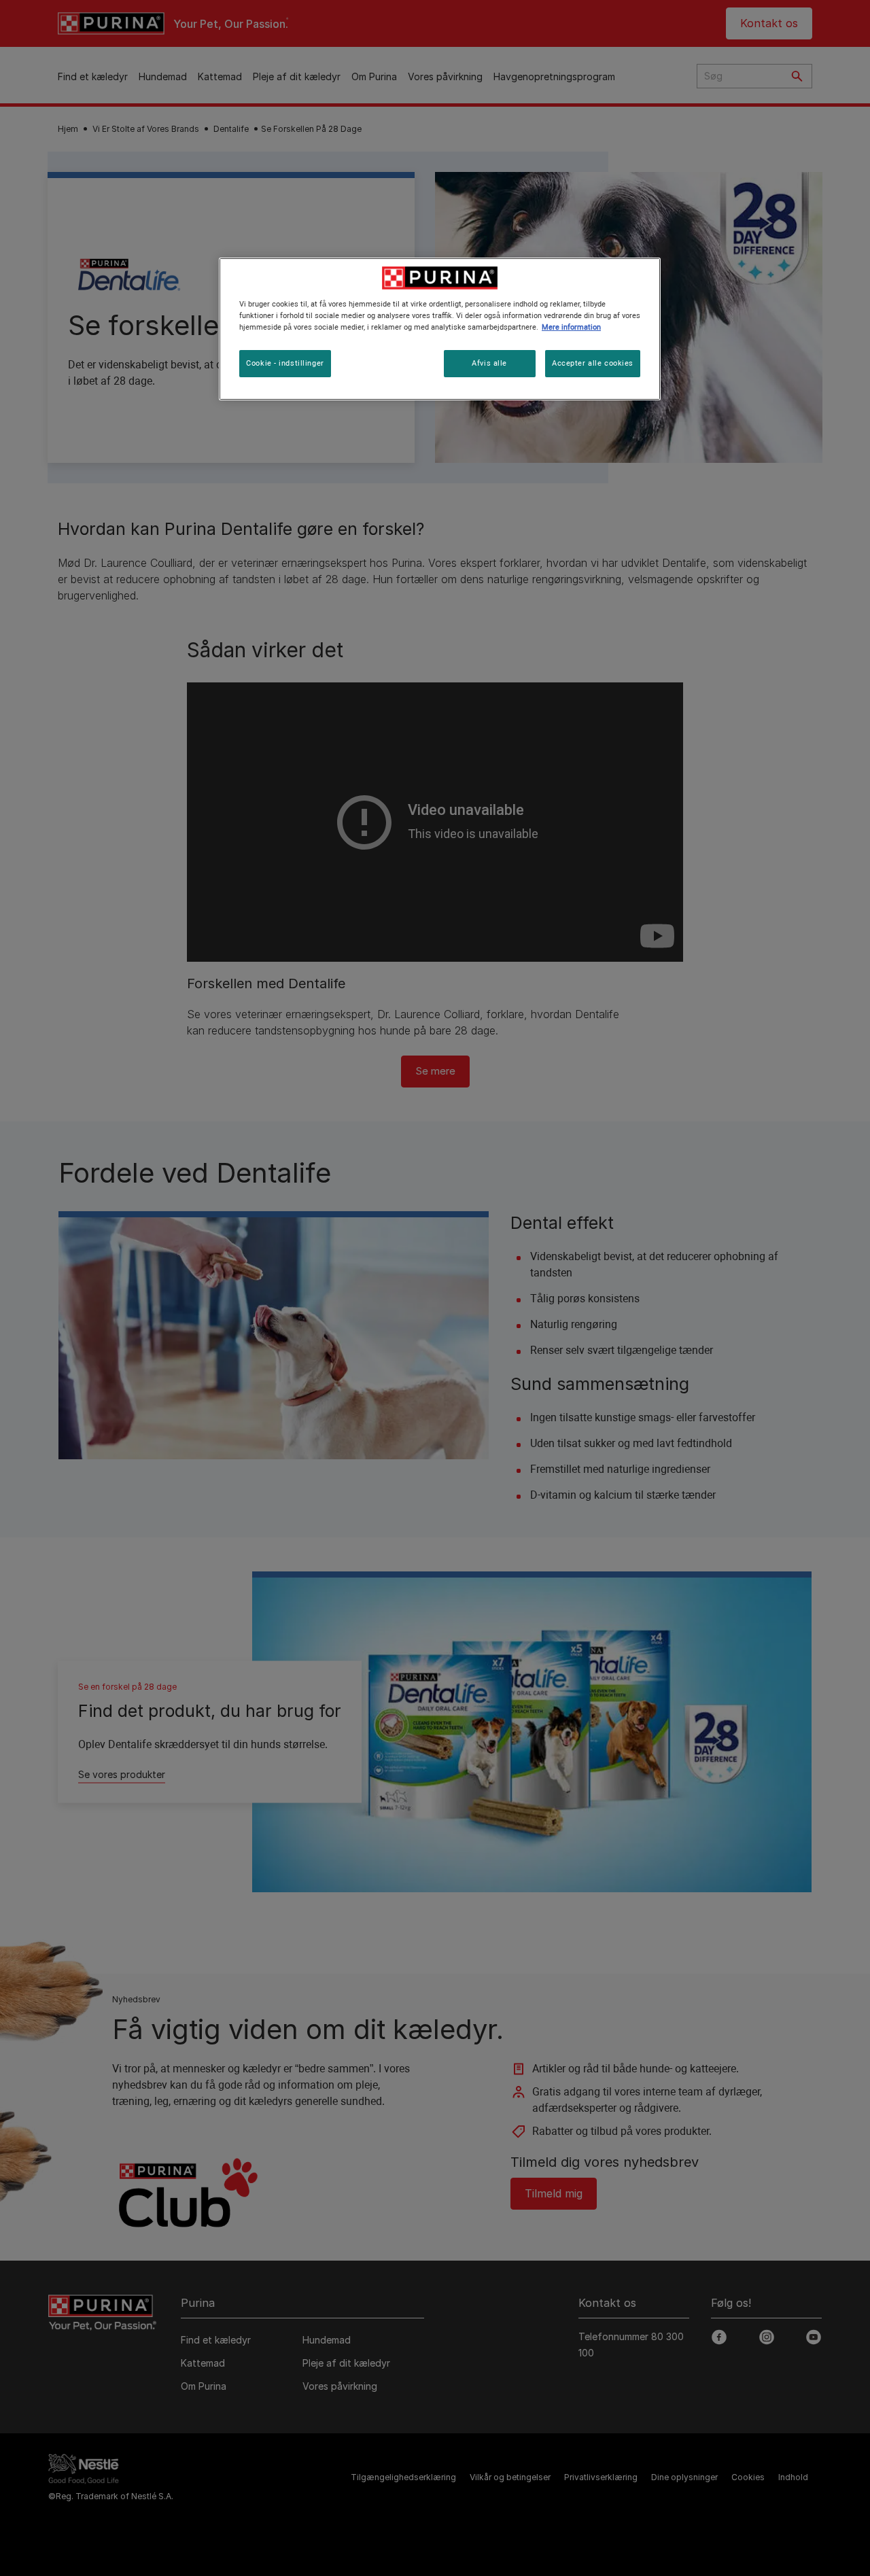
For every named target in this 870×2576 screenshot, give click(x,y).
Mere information (571, 327)
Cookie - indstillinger (285, 363)
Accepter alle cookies (593, 363)
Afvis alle (489, 363)
